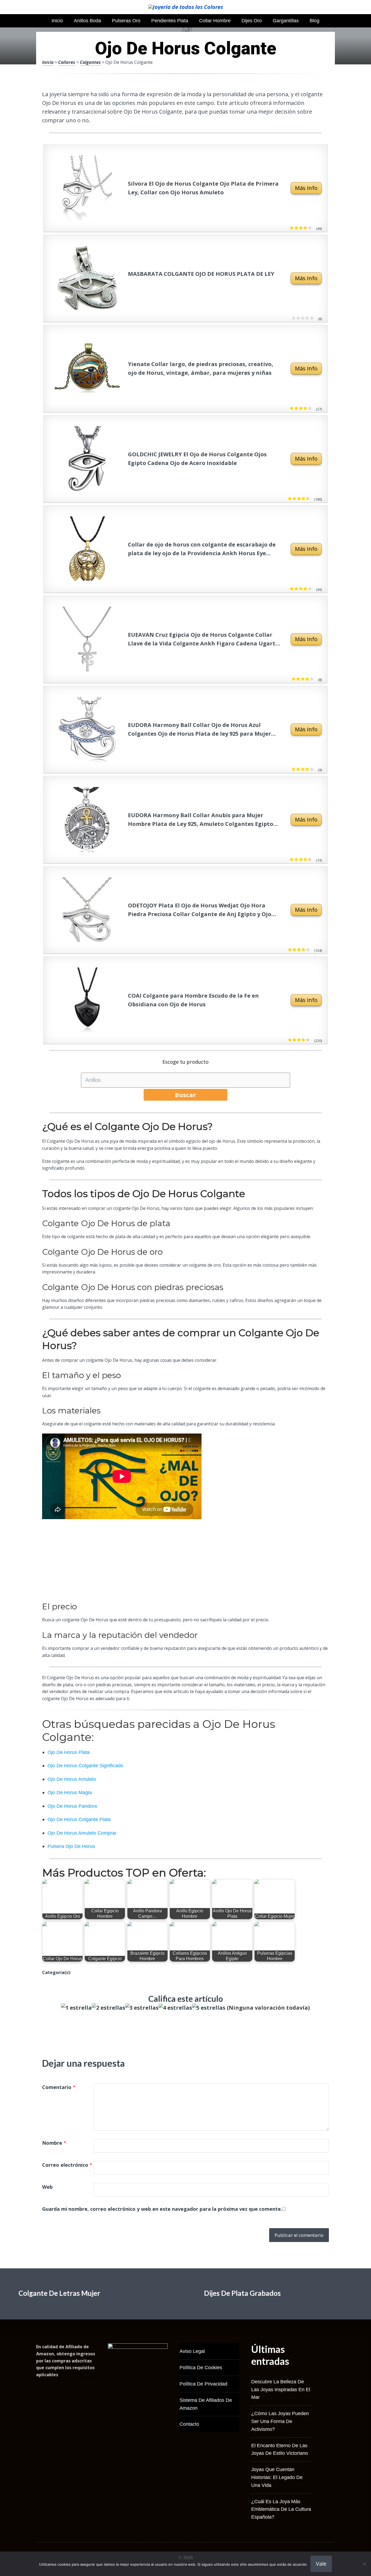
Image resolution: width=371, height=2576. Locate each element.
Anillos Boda (87, 21)
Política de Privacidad (203, 2384)
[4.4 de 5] (307, 499)
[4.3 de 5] (309, 860)
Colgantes (90, 62)
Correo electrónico (67, 2165)
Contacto (189, 2424)
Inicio (57, 21)
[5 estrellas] (209, 2008)
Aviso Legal (192, 2351)
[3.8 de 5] (307, 950)
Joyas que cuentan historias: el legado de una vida (277, 2477)
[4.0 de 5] (311, 679)
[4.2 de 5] (309, 408)
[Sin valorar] (311, 318)
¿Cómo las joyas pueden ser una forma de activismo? (280, 2421)
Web (47, 2187)
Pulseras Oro (126, 21)
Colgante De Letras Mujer (59, 2293)
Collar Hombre (215, 21)
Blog (315, 21)
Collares (67, 62)
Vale (321, 2564)
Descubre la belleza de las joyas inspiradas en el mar (281, 2390)
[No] (364, 2564)
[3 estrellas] (142, 2008)
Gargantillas (286, 21)
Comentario (59, 2087)
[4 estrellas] (175, 2008)
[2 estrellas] (109, 2008)
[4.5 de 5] (307, 1040)
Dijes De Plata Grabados (242, 2293)
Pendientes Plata (170, 21)
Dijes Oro (252, 21)
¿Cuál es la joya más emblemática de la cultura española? (281, 2509)
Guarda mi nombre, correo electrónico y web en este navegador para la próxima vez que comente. (162, 2209)
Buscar (185, 1095)
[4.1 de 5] (309, 228)
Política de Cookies (201, 2368)
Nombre (54, 2143)
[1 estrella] (76, 2008)
